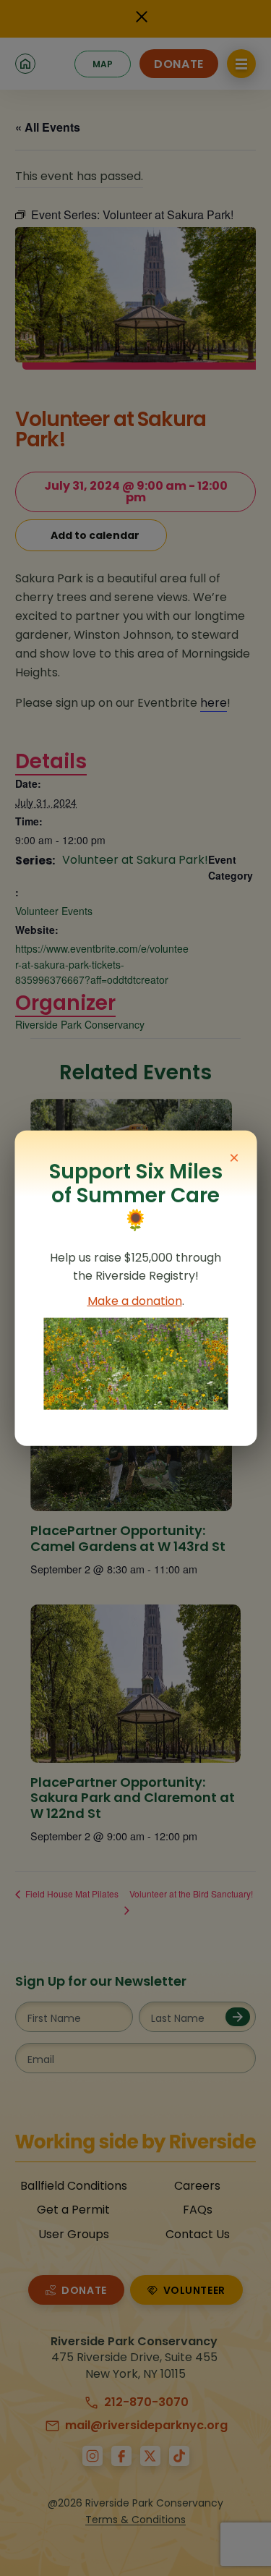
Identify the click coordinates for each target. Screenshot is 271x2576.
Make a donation (135, 1301)
